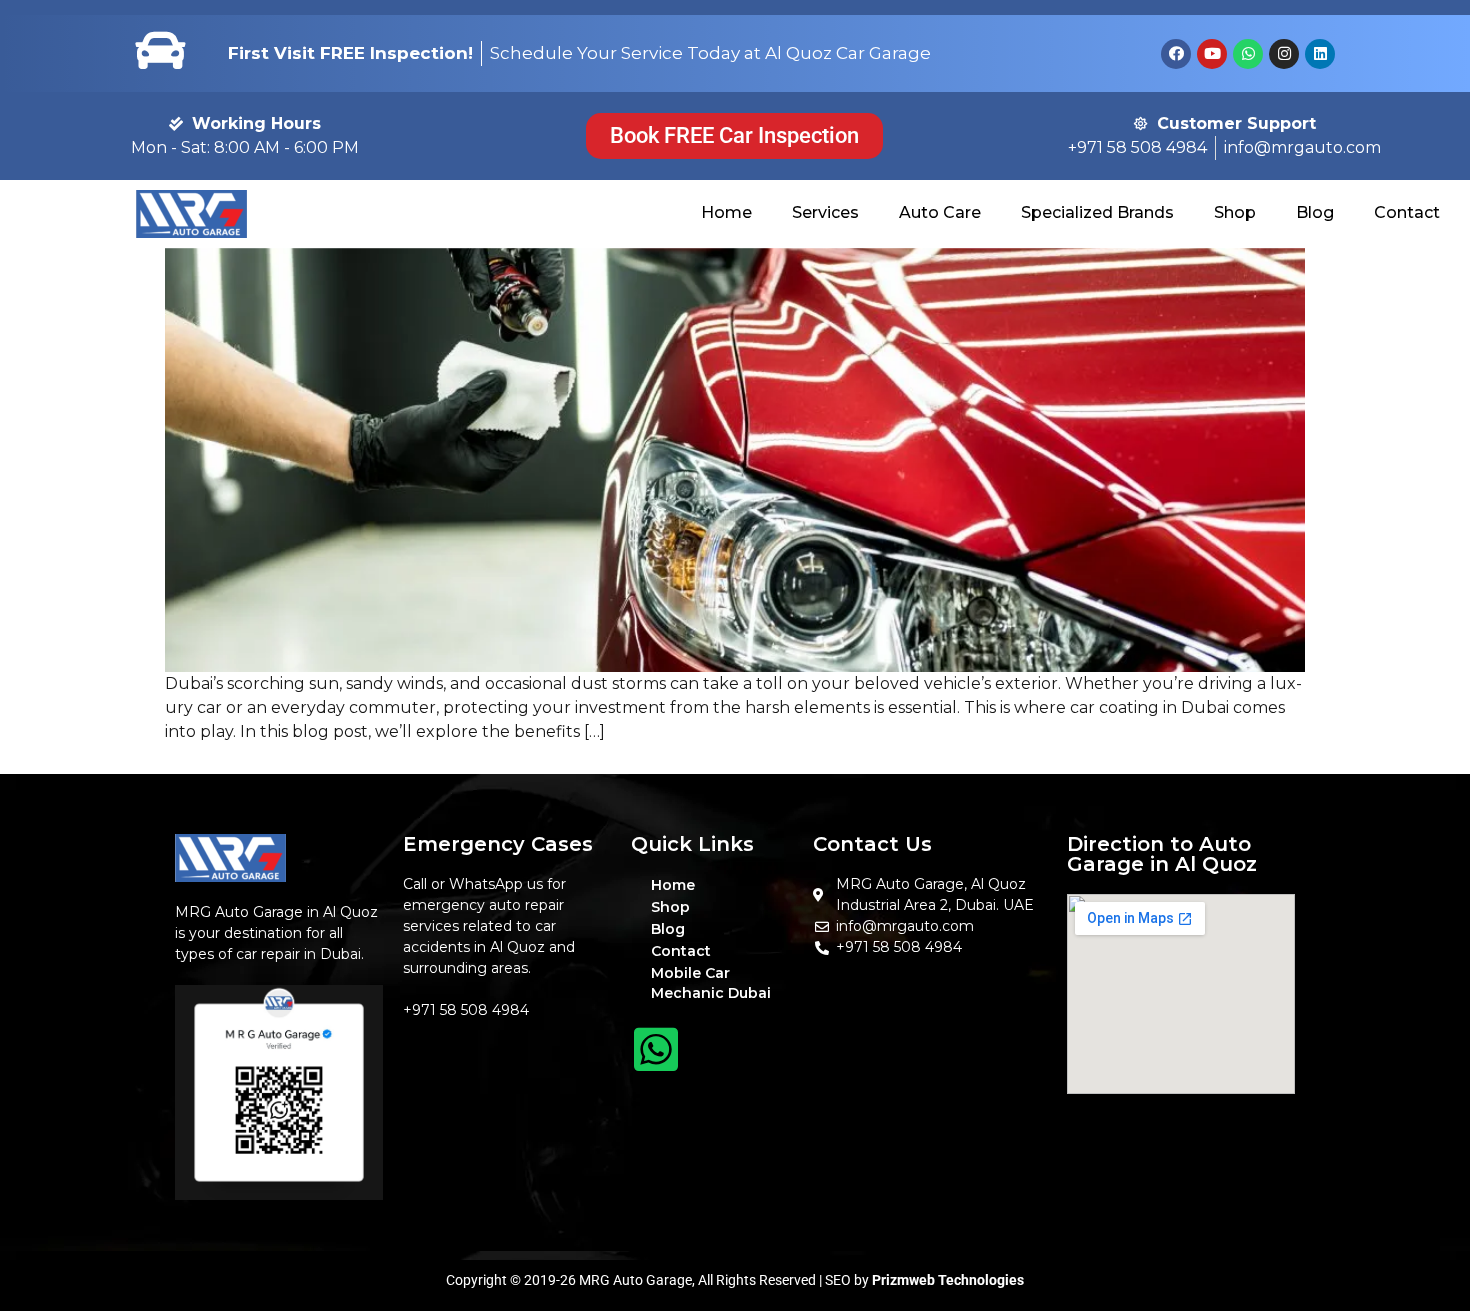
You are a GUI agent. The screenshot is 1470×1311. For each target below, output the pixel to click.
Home (726, 212)
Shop (1235, 212)
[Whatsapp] (1248, 54)
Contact (1407, 212)
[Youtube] (1212, 54)
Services (825, 212)
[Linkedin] (1320, 54)
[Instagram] (1284, 54)
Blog (1315, 212)
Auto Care (940, 212)
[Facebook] (1176, 54)
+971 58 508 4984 (466, 1010)
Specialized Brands (1097, 212)
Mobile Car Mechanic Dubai (711, 983)
